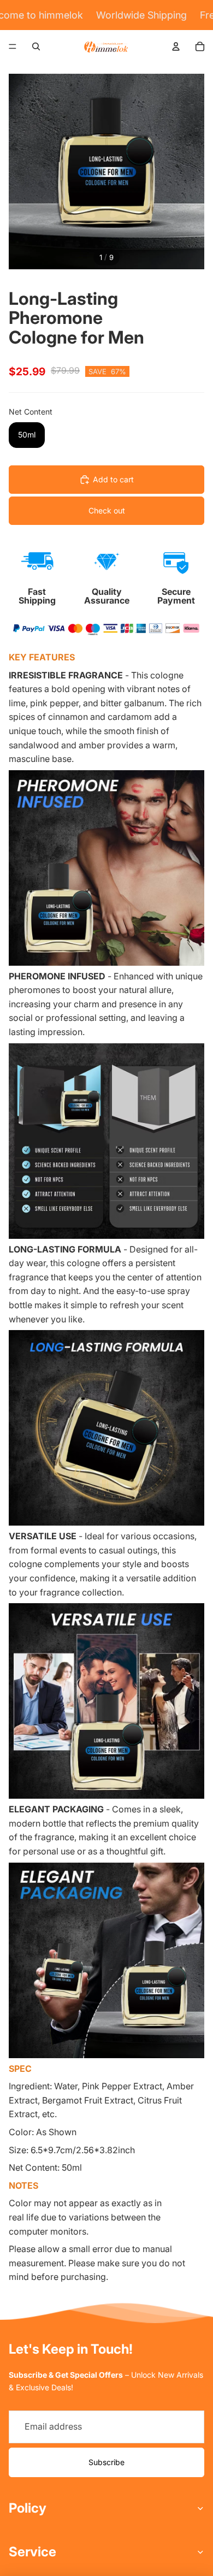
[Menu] (13, 46)
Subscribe (106, 2462)
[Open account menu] (176, 46)
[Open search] (36, 46)
